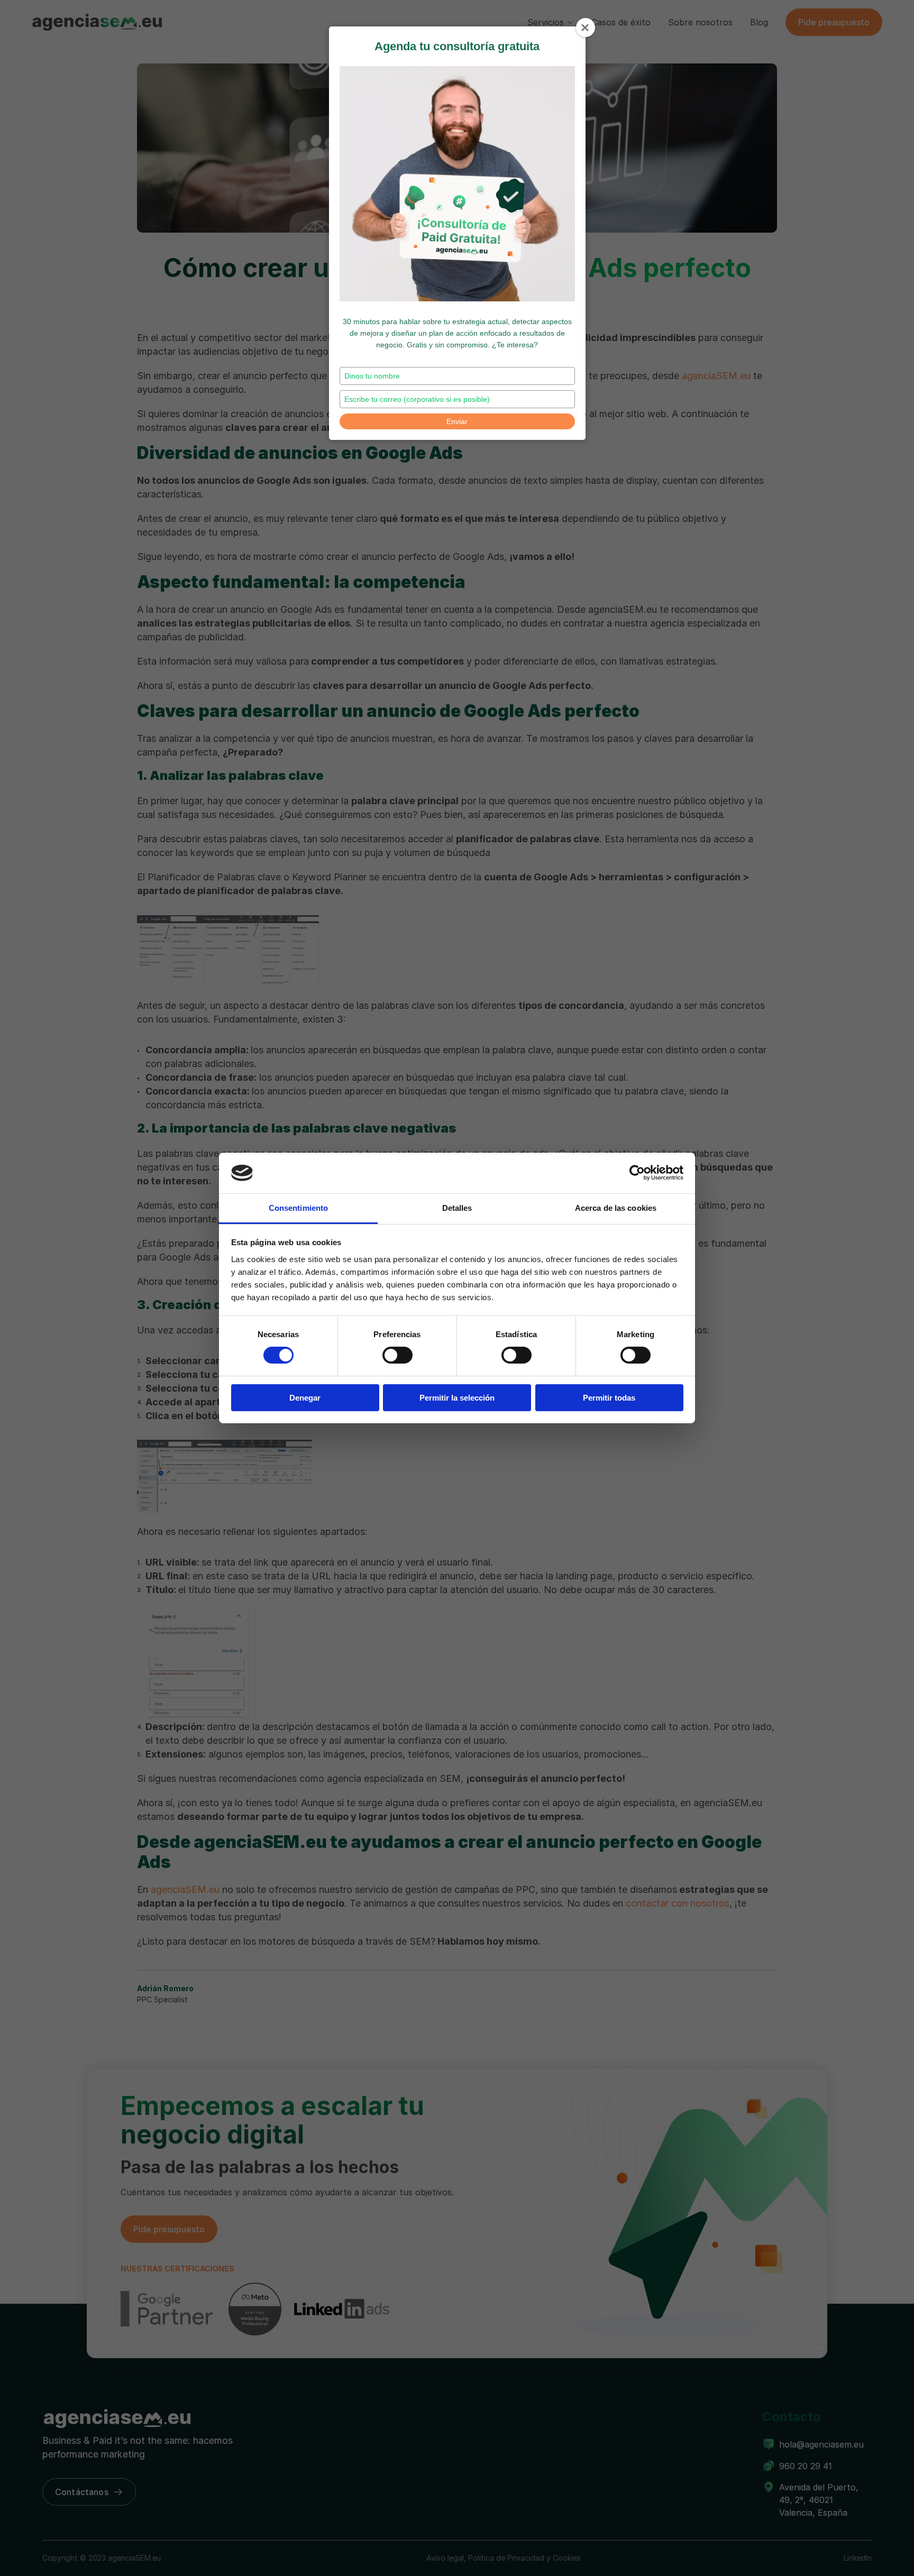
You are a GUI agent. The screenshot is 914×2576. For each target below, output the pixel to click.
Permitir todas (609, 1398)
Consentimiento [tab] (298, 1208)
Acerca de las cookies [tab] (616, 1208)
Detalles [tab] (457, 1208)
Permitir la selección (457, 1398)
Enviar (457, 421)
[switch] (397, 1355)
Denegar (305, 1398)
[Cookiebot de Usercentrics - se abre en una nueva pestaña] (637, 1173)
